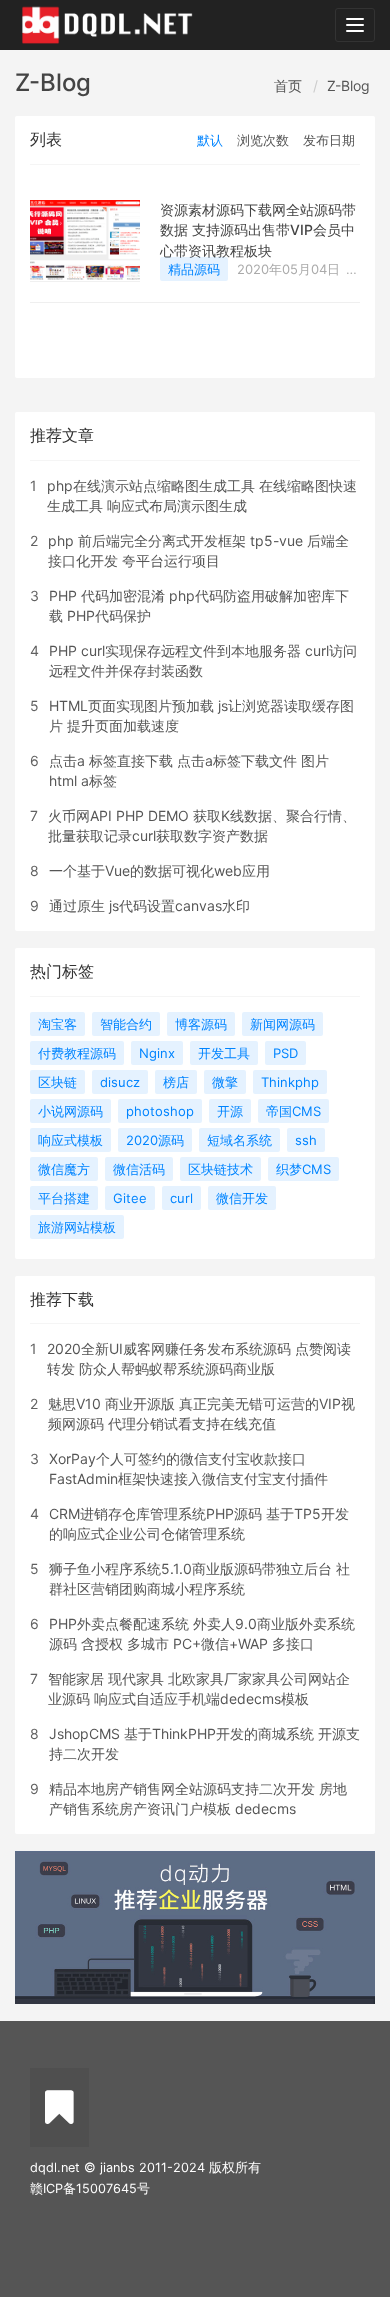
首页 (288, 85)
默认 (210, 140)
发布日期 (329, 140)
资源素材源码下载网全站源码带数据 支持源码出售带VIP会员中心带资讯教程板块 (258, 230)
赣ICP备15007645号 (90, 2188)
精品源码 (194, 269)
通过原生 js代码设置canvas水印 (149, 905)
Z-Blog (348, 85)
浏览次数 (263, 140)
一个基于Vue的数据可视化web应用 (159, 870)
